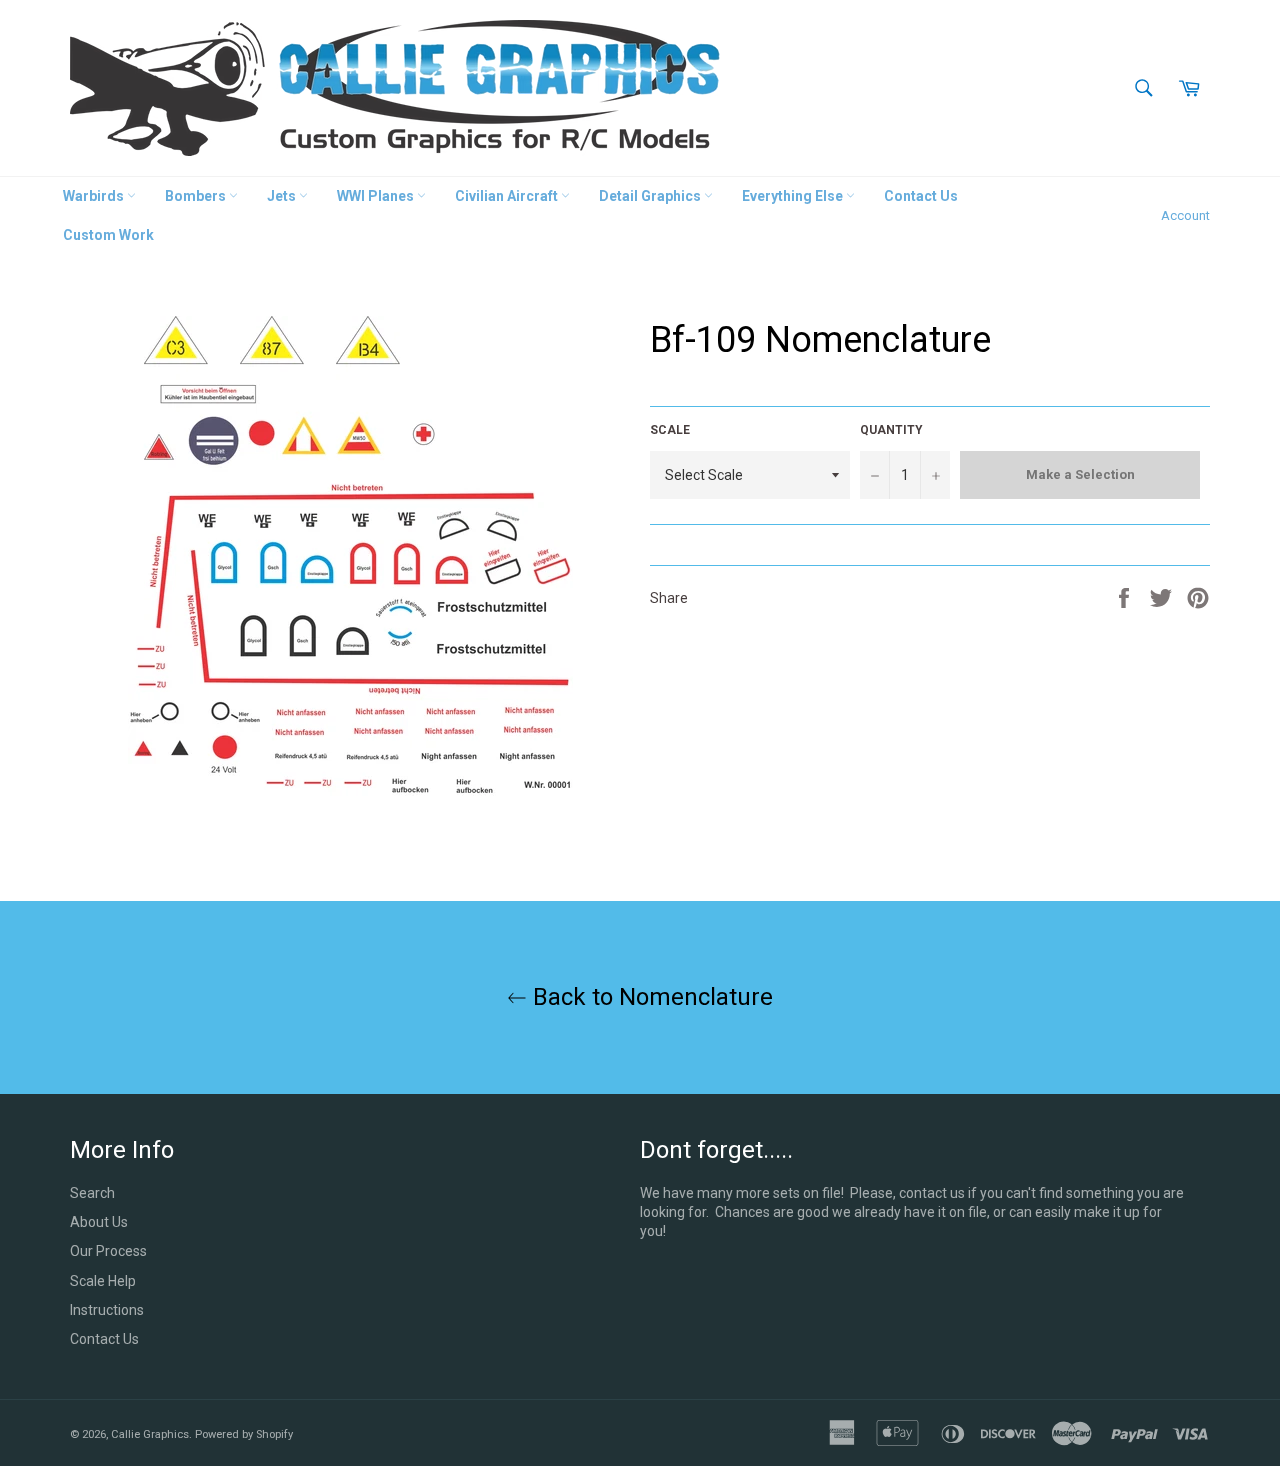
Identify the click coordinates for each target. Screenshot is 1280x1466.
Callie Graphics (150, 1434)
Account (1185, 215)
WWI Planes (377, 196)
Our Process (108, 1251)
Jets (283, 196)
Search (92, 1193)
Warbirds (95, 196)
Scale (670, 430)
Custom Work (108, 235)
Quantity (891, 430)
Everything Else (794, 196)
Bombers (197, 196)
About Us (99, 1222)
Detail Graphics (651, 196)
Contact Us (921, 196)
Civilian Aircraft (508, 196)
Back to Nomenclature (650, 997)
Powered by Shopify (244, 1434)
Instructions (107, 1310)
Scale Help (103, 1281)
